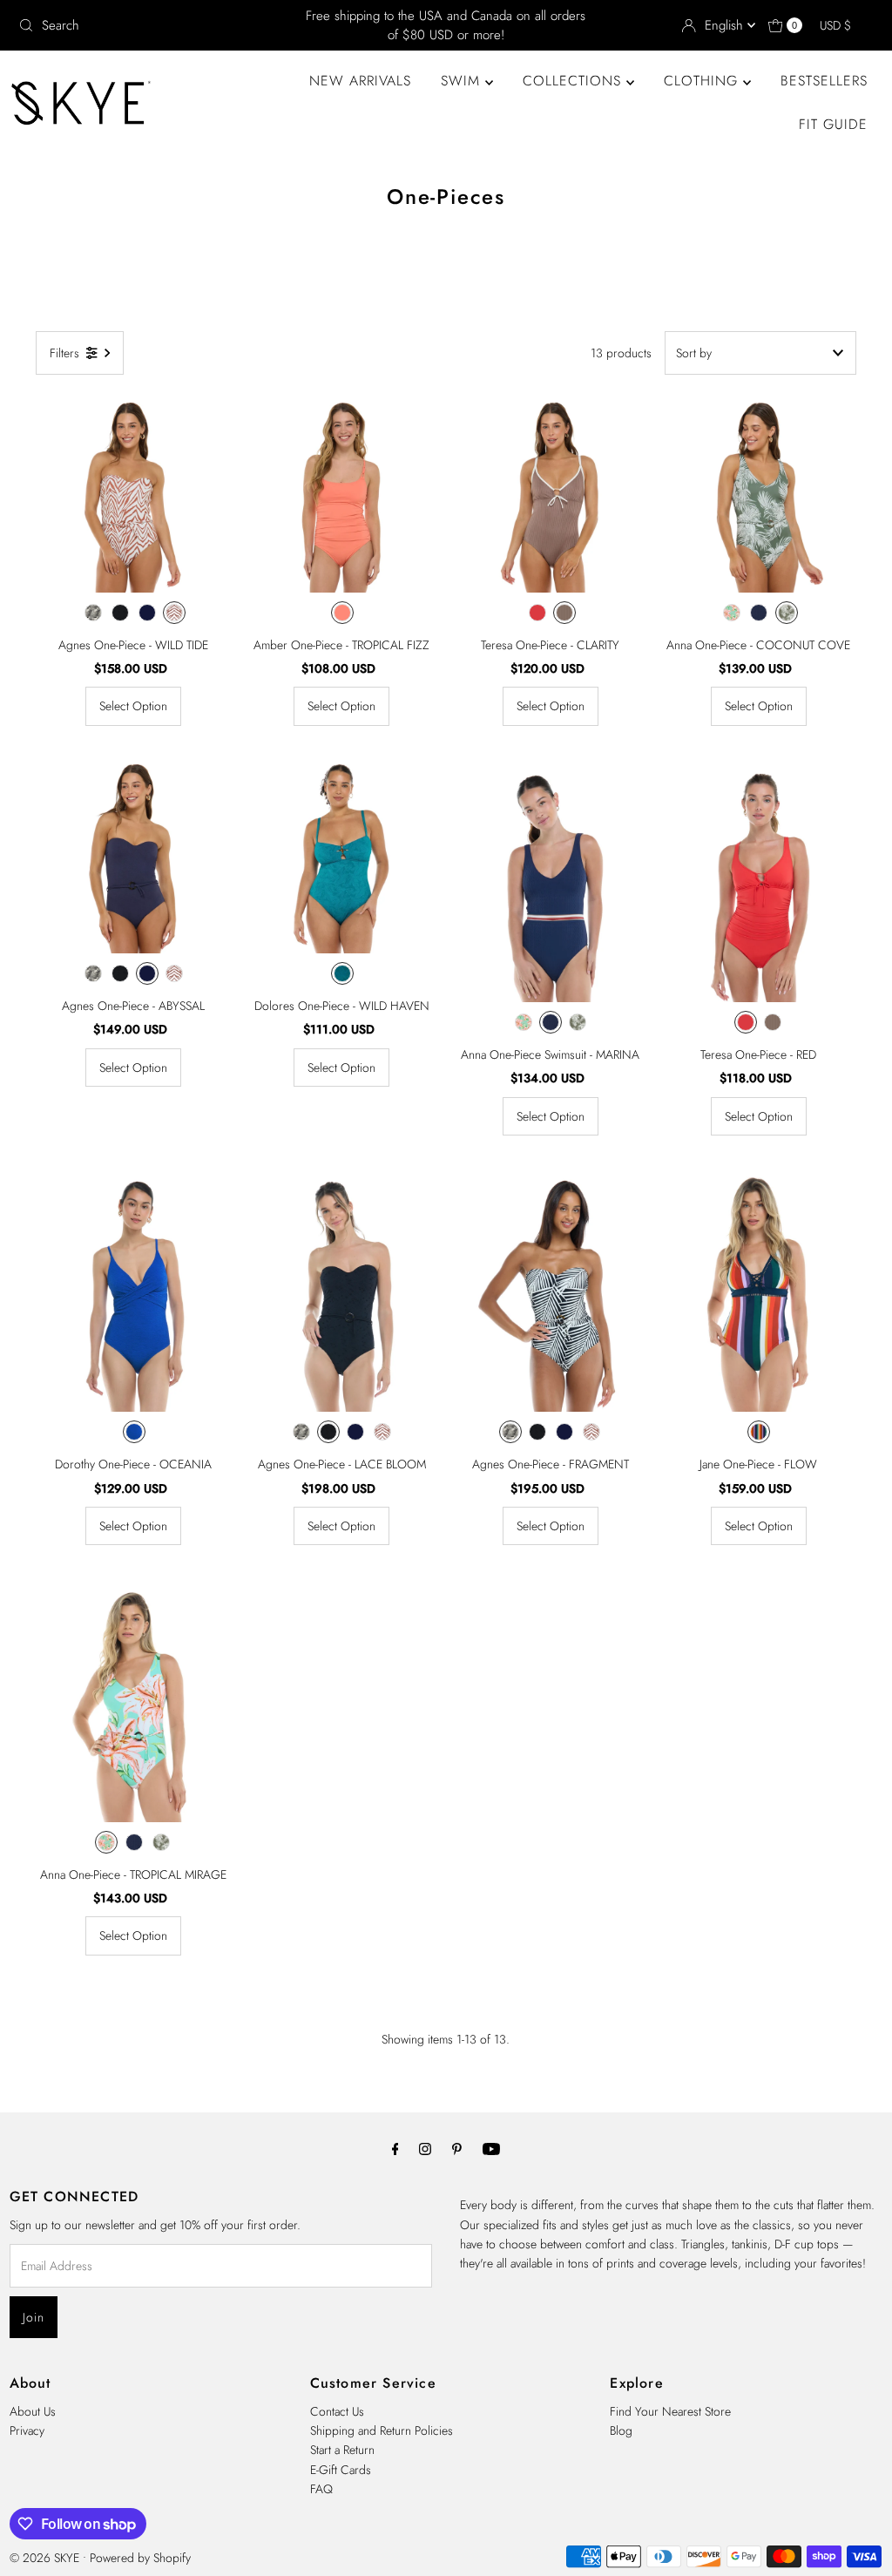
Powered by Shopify (140, 2558)
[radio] (93, 613)
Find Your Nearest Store (670, 2411)
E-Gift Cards (341, 2470)
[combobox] (152, 25)
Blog (621, 2430)
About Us (33, 2411)
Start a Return (342, 2450)
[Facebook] (395, 2148)
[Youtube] (491, 2148)
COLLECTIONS (574, 81)
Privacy (27, 2430)
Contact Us (337, 2411)
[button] (844, 25)
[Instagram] (425, 2148)
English (726, 25)
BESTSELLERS (824, 81)
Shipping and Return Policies (382, 2430)
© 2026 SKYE (44, 2558)
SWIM (463, 81)
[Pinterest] (457, 2148)
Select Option (133, 706)
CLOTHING (703, 81)
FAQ (321, 2489)
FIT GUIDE (833, 124)
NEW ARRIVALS (360, 81)
